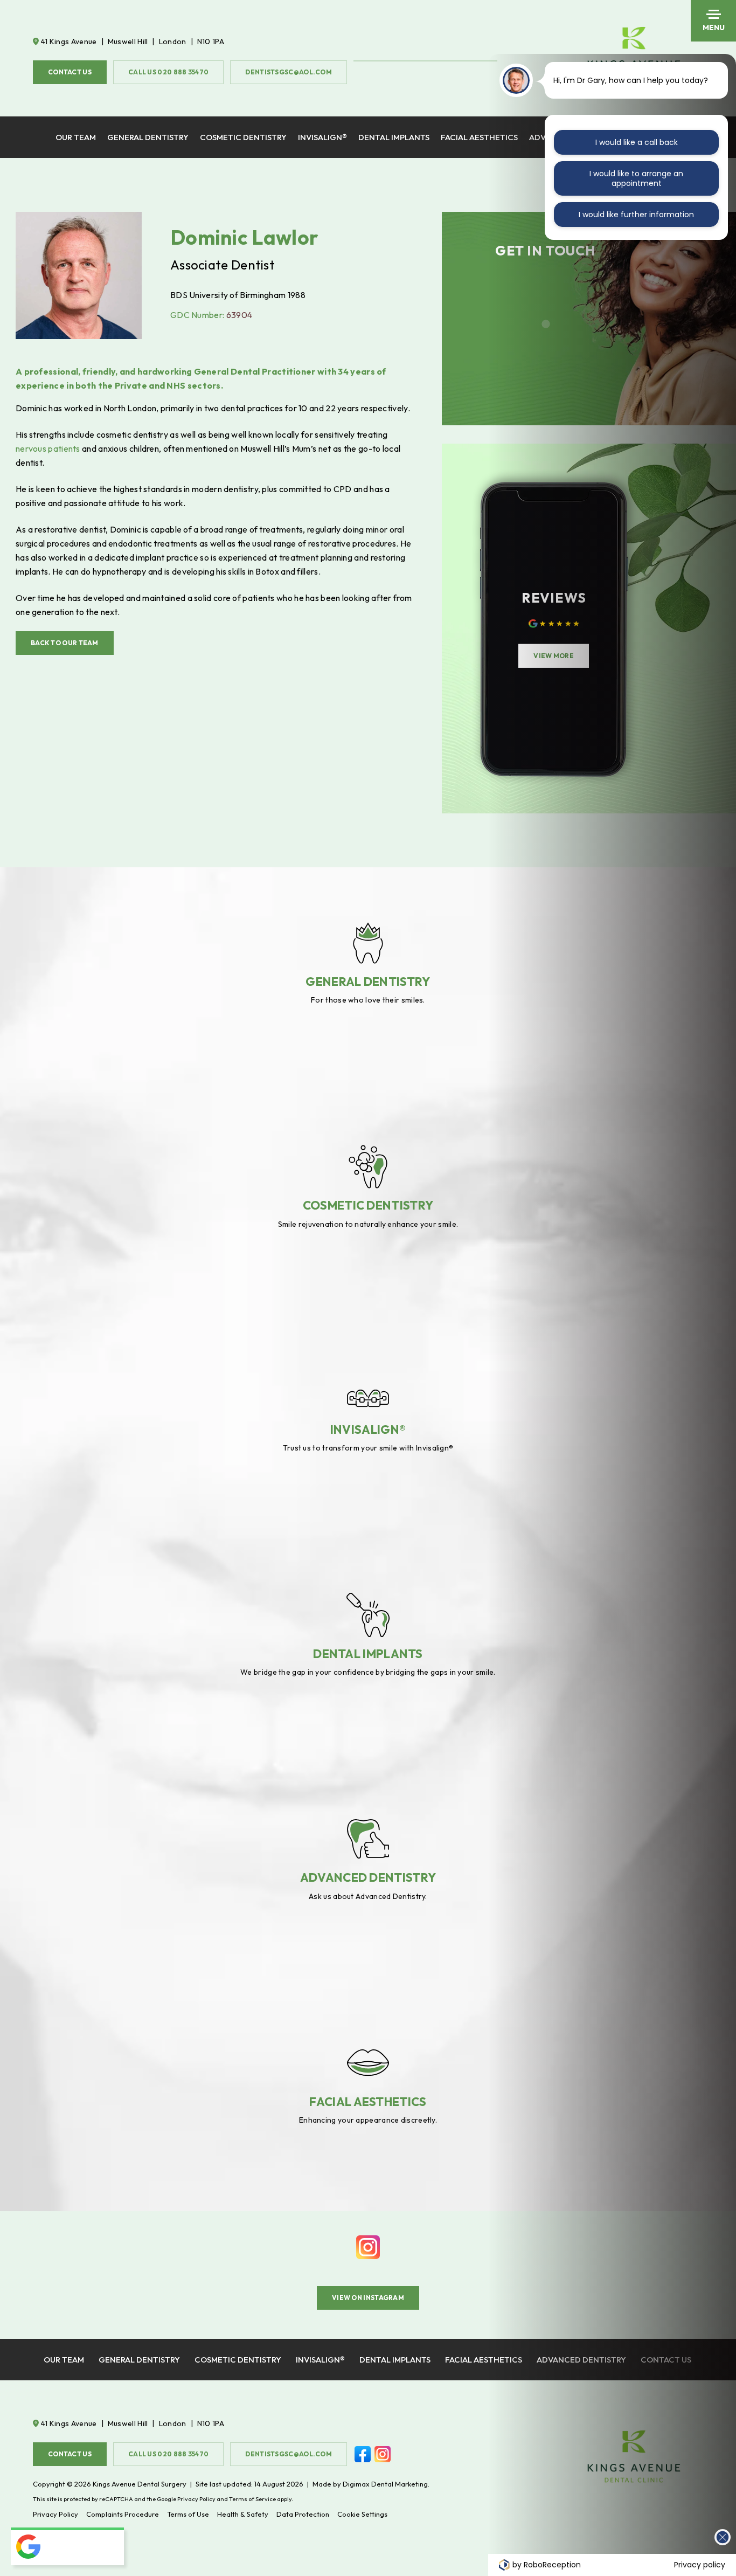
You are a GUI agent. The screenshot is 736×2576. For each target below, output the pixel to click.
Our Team (76, 137)
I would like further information (636, 215)
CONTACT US (70, 72)
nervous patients (48, 448)
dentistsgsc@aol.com (289, 72)
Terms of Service (252, 2499)
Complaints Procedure (123, 2514)
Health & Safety (243, 2514)
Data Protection (303, 2514)
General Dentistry (148, 137)
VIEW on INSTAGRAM (368, 2298)
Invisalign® (322, 137)
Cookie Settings (362, 2514)
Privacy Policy (196, 2499)
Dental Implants (394, 137)
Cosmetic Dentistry (243, 137)
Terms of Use (188, 2514)
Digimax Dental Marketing (385, 2484)
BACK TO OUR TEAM (65, 643)
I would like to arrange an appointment (636, 178)
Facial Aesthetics (479, 137)
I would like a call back (637, 142)
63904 (239, 315)
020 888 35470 (168, 72)
